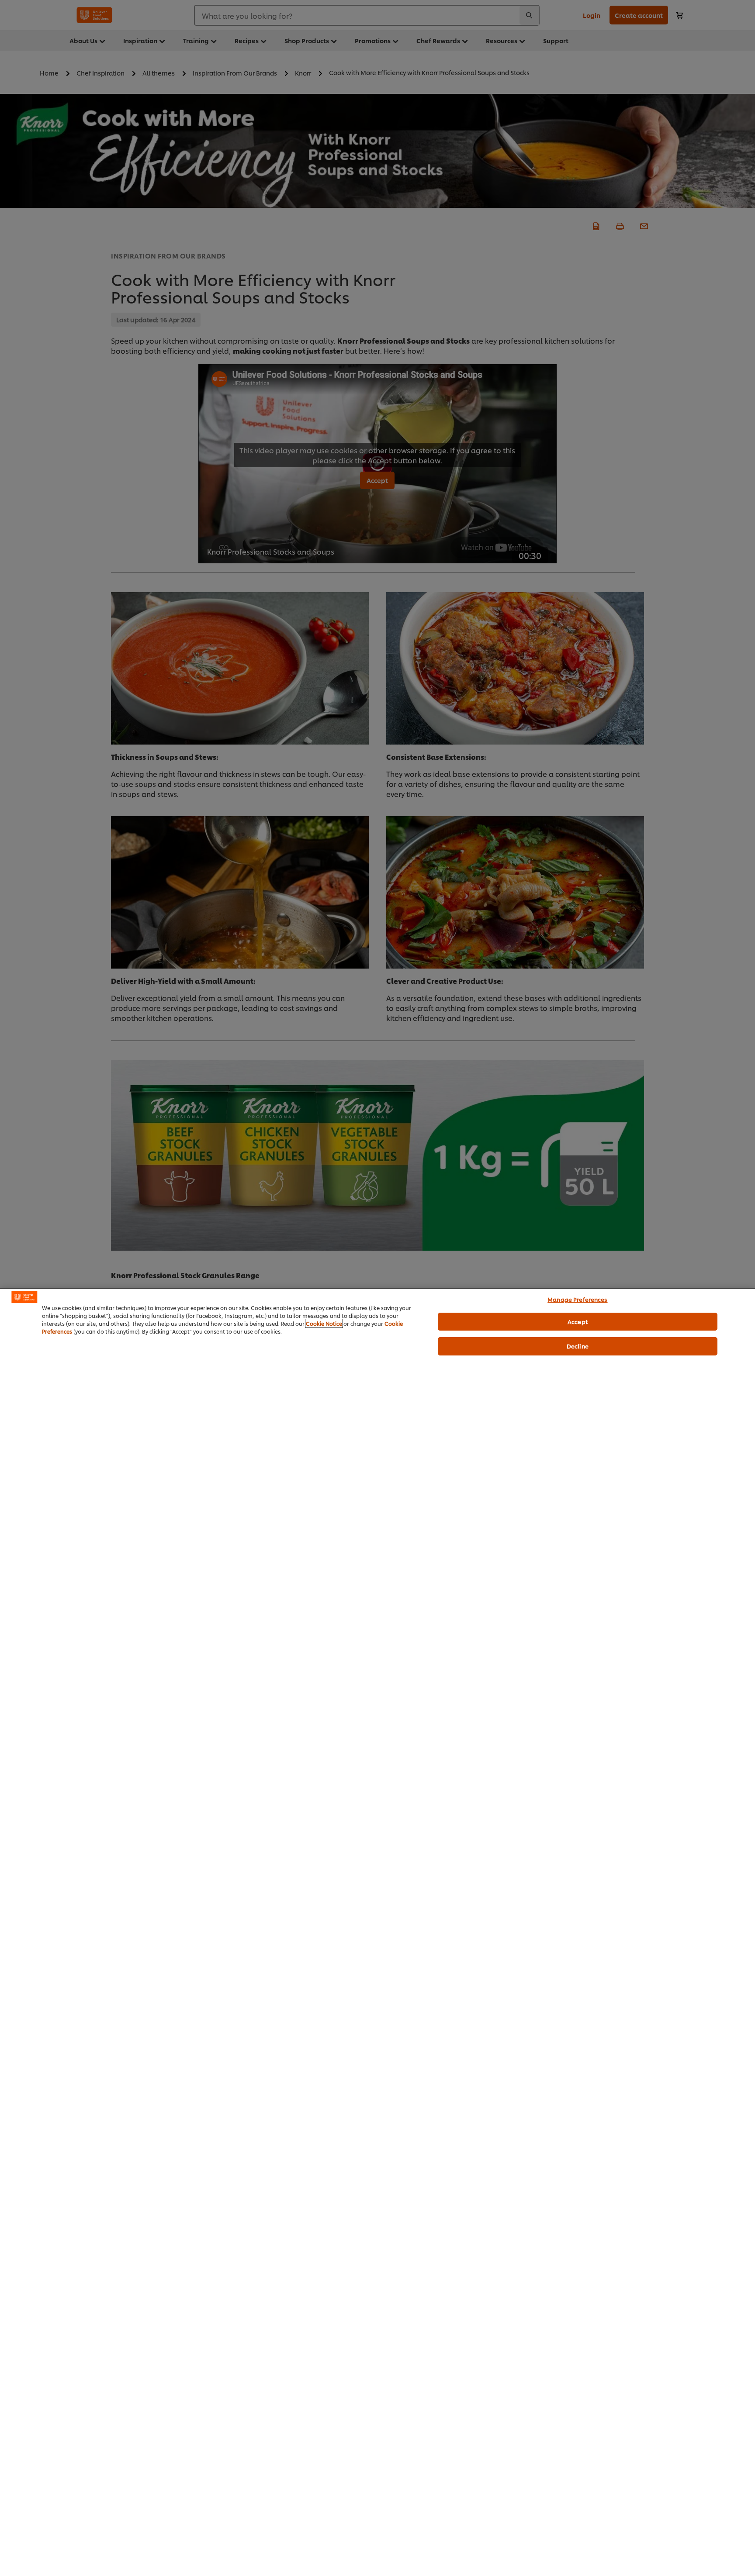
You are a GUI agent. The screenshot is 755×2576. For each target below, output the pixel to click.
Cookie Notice (324, 1323)
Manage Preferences (577, 1299)
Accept (578, 1321)
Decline (578, 1346)
